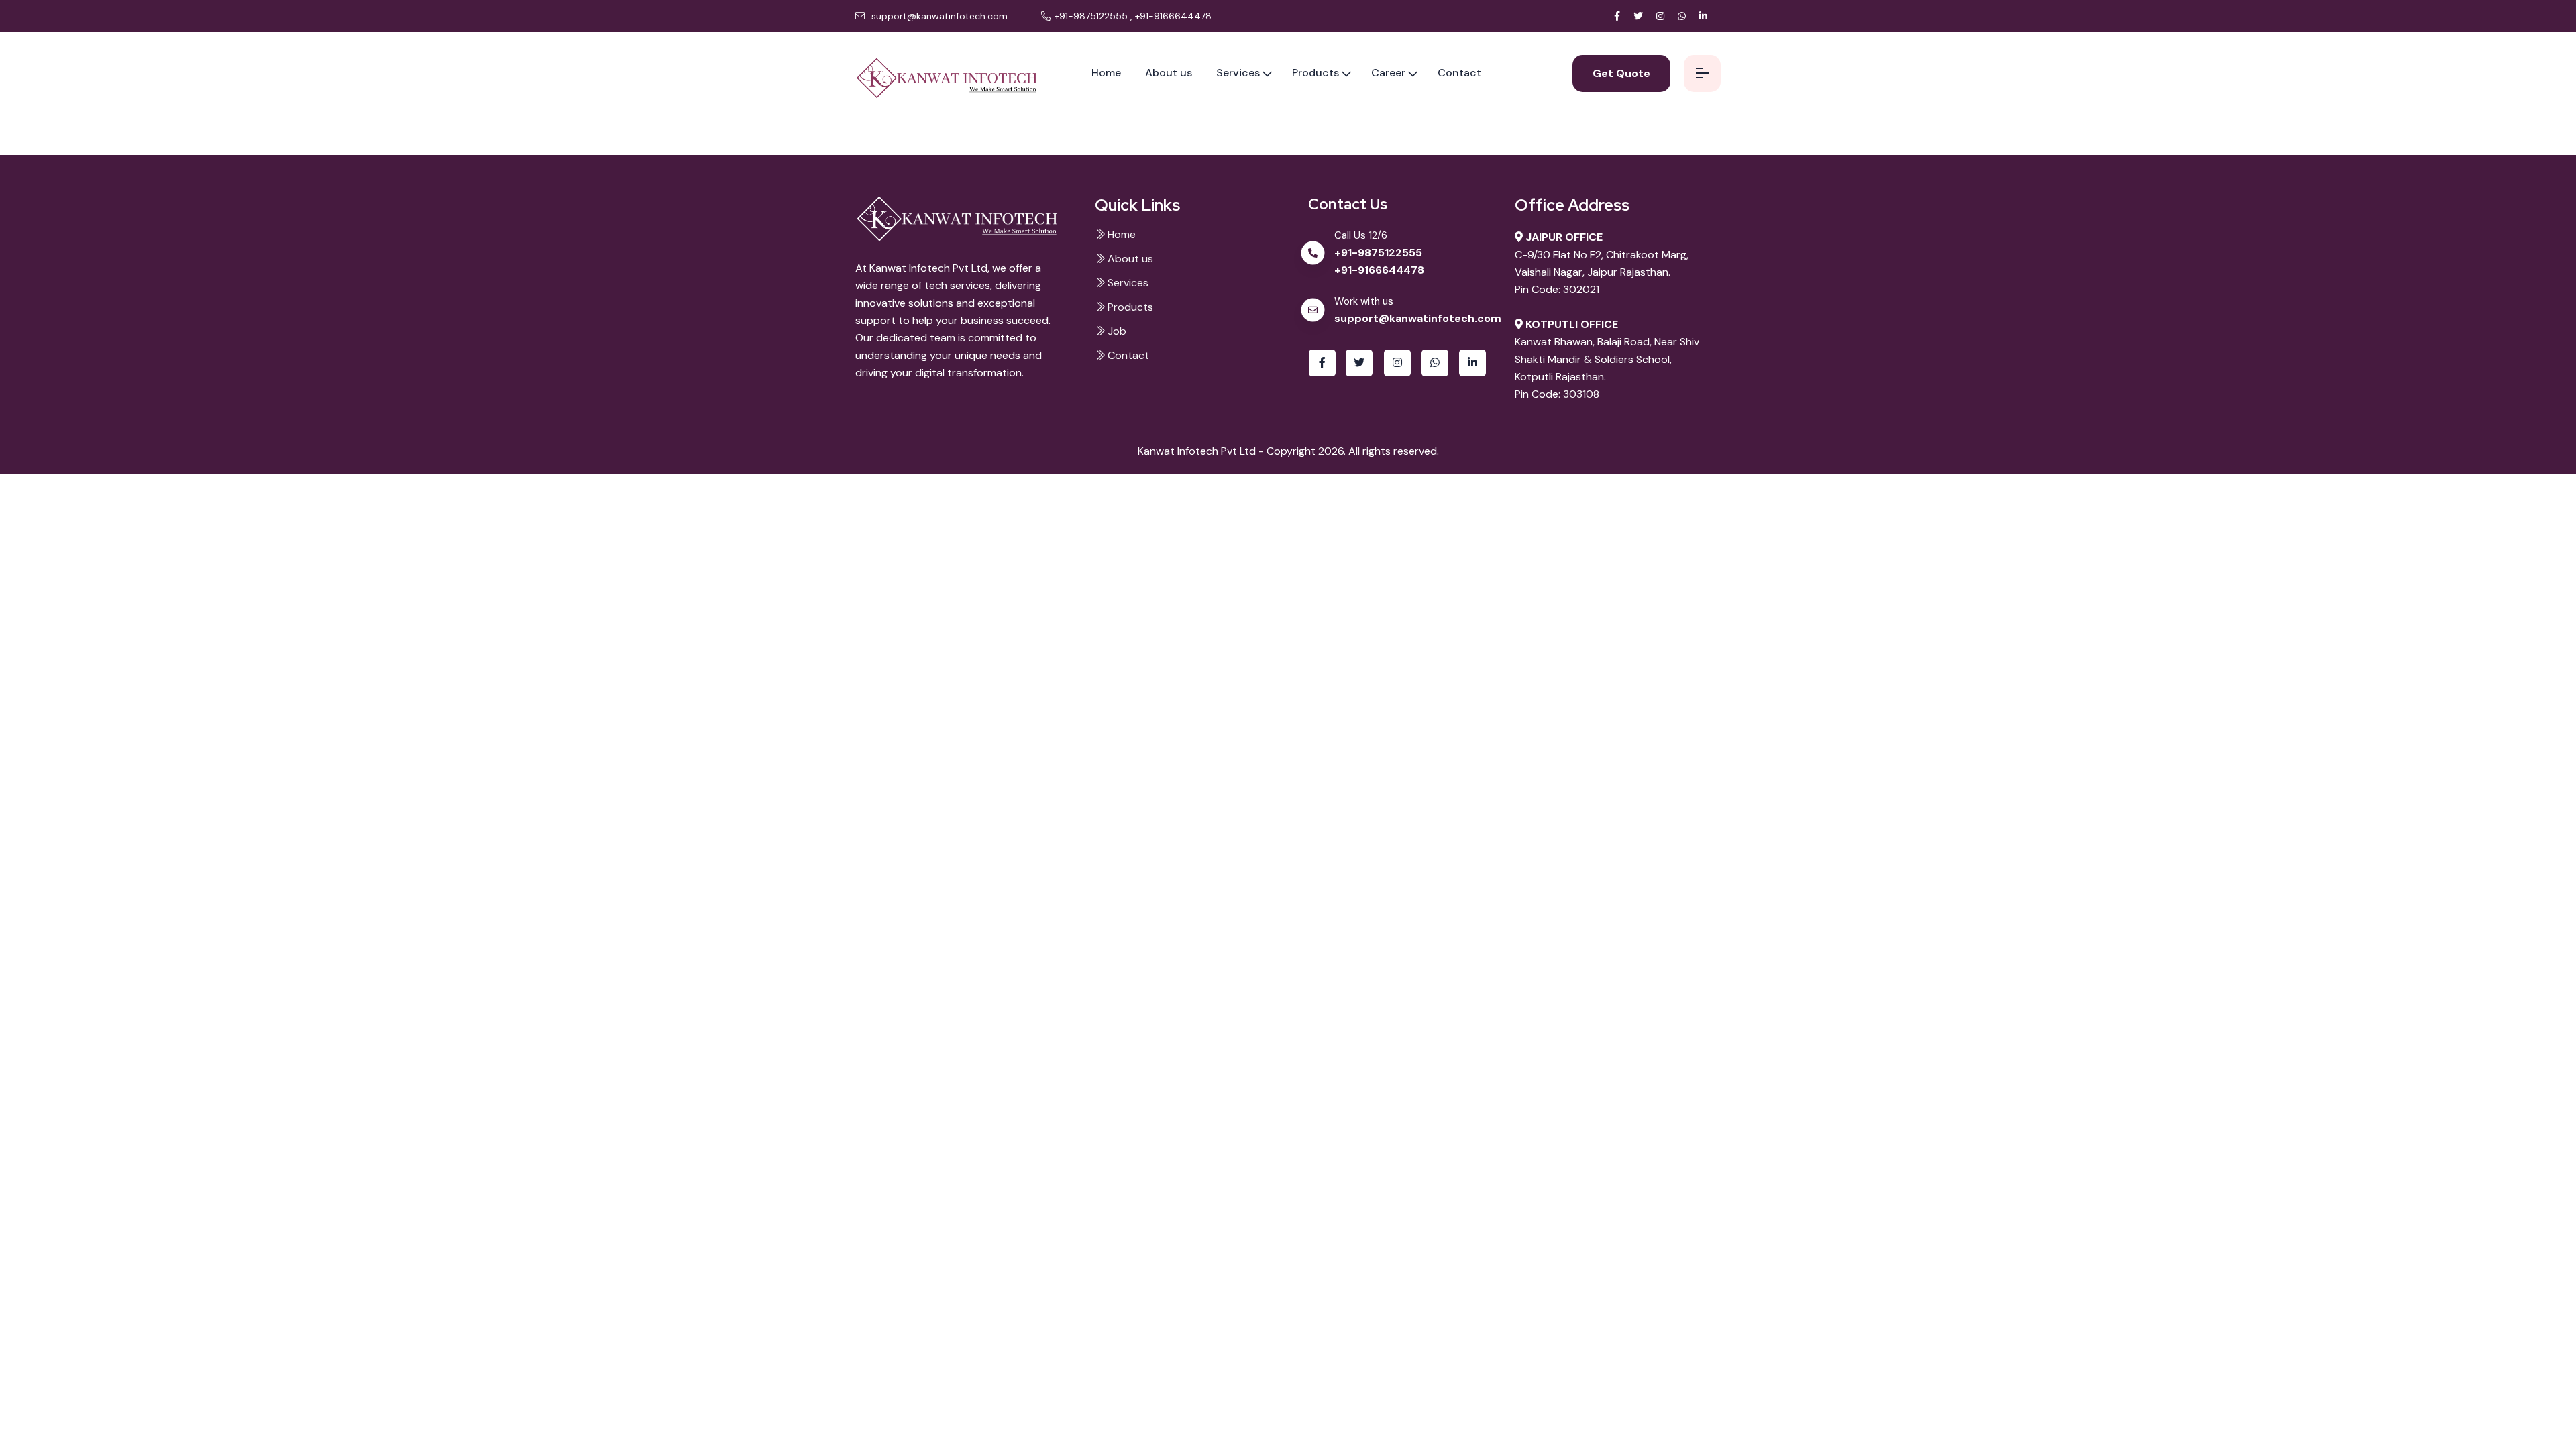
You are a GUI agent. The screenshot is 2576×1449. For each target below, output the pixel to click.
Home (1106, 73)
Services (1238, 73)
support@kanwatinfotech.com (938, 16)
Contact (1459, 73)
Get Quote (1621, 73)
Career (1388, 73)
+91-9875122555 (1092, 16)
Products (1316, 73)
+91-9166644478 (1173, 16)
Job (1116, 331)
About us (1169, 73)
